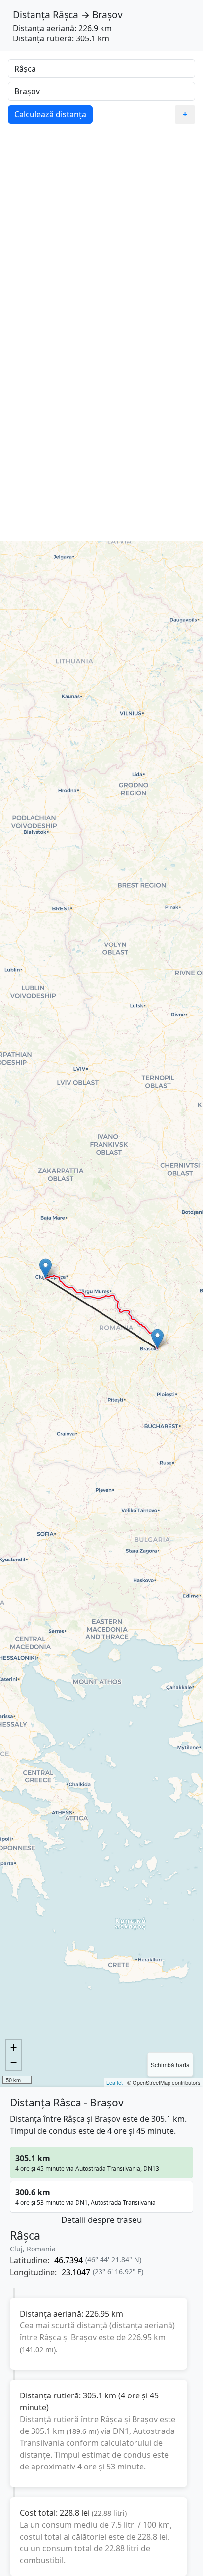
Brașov (107, 15)
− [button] (14, 2062)
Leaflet (115, 2082)
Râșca (66, 15)
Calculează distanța (50, 114)
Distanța (32, 15)
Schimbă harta (170, 2064)
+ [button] (14, 2048)
